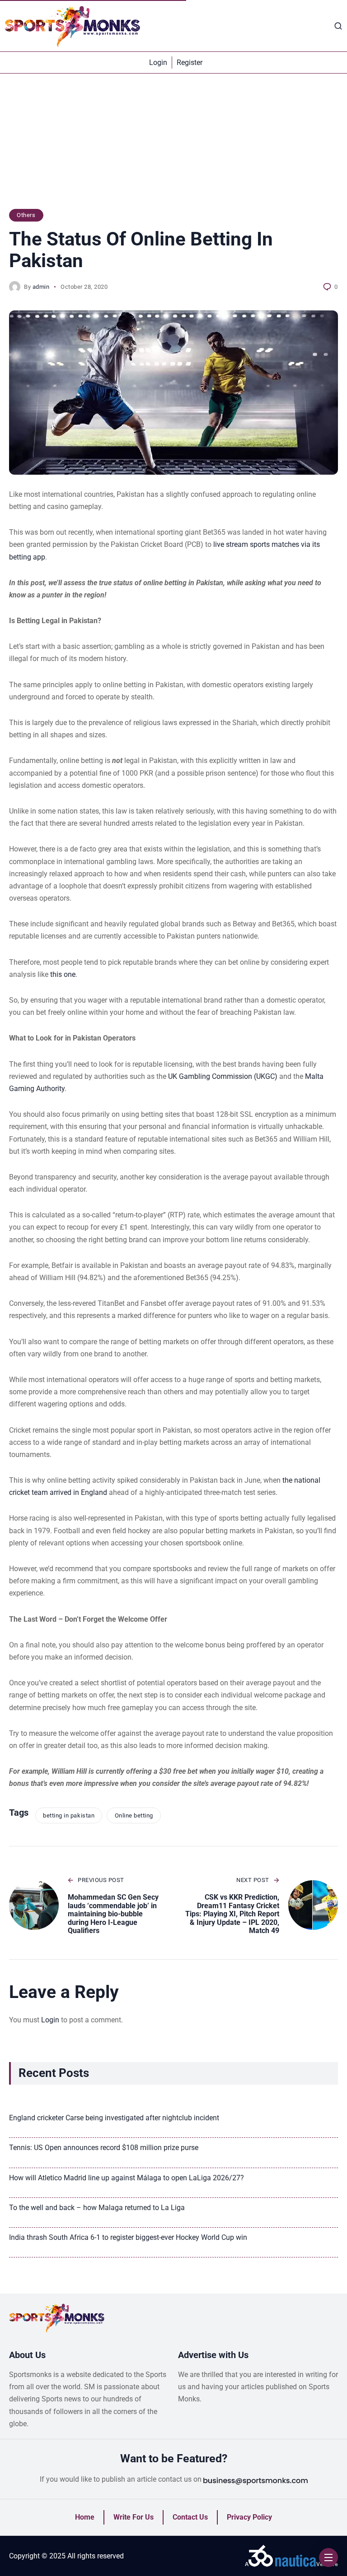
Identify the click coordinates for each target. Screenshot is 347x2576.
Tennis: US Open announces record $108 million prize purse (104, 2148)
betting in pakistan (69, 1815)
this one (63, 974)
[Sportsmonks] (72, 26)
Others (26, 215)
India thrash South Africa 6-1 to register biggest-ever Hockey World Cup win (128, 2237)
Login (50, 2020)
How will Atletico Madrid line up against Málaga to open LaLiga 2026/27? (127, 2178)
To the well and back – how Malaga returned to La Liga (97, 2208)
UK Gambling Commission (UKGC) (223, 1076)
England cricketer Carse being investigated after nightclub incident (114, 2118)
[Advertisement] (173, 146)
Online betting (134, 1815)
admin (41, 287)
